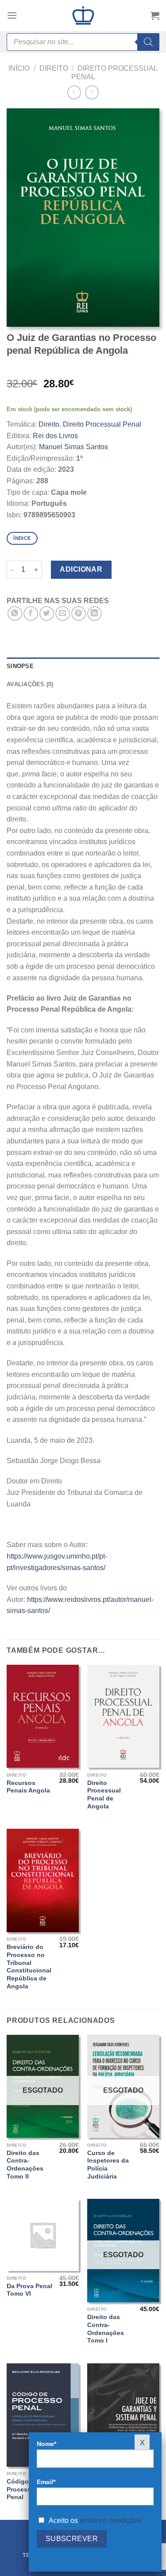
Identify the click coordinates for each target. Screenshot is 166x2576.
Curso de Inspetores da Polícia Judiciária (108, 2165)
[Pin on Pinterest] (79, 613)
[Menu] (12, 15)
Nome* (46, 2444)
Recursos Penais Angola (28, 1787)
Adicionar (81, 569)
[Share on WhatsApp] (15, 613)
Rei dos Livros (55, 436)
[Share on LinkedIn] (95, 613)
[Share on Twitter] (47, 613)
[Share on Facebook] (31, 613)
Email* (46, 2482)
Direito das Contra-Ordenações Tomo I (106, 2329)
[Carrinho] (155, 15)
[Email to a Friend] (63, 613)
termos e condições (110, 2521)
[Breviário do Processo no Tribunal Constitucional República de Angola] (43, 1880)
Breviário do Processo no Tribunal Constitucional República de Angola (29, 1966)
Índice (22, 538)
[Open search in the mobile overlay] (83, 42)
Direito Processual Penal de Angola (104, 1795)
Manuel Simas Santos (73, 447)
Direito (54, 68)
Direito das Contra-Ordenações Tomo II (25, 2165)
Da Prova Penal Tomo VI (29, 2290)
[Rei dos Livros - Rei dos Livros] (83, 15)
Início (19, 68)
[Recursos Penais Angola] (43, 1716)
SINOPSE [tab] (20, 666)
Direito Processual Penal (102, 424)
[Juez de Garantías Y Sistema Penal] (123, 2415)
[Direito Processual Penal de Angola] (123, 1716)
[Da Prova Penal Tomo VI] (43, 2235)
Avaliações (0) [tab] (30, 684)
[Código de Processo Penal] (43, 2415)
